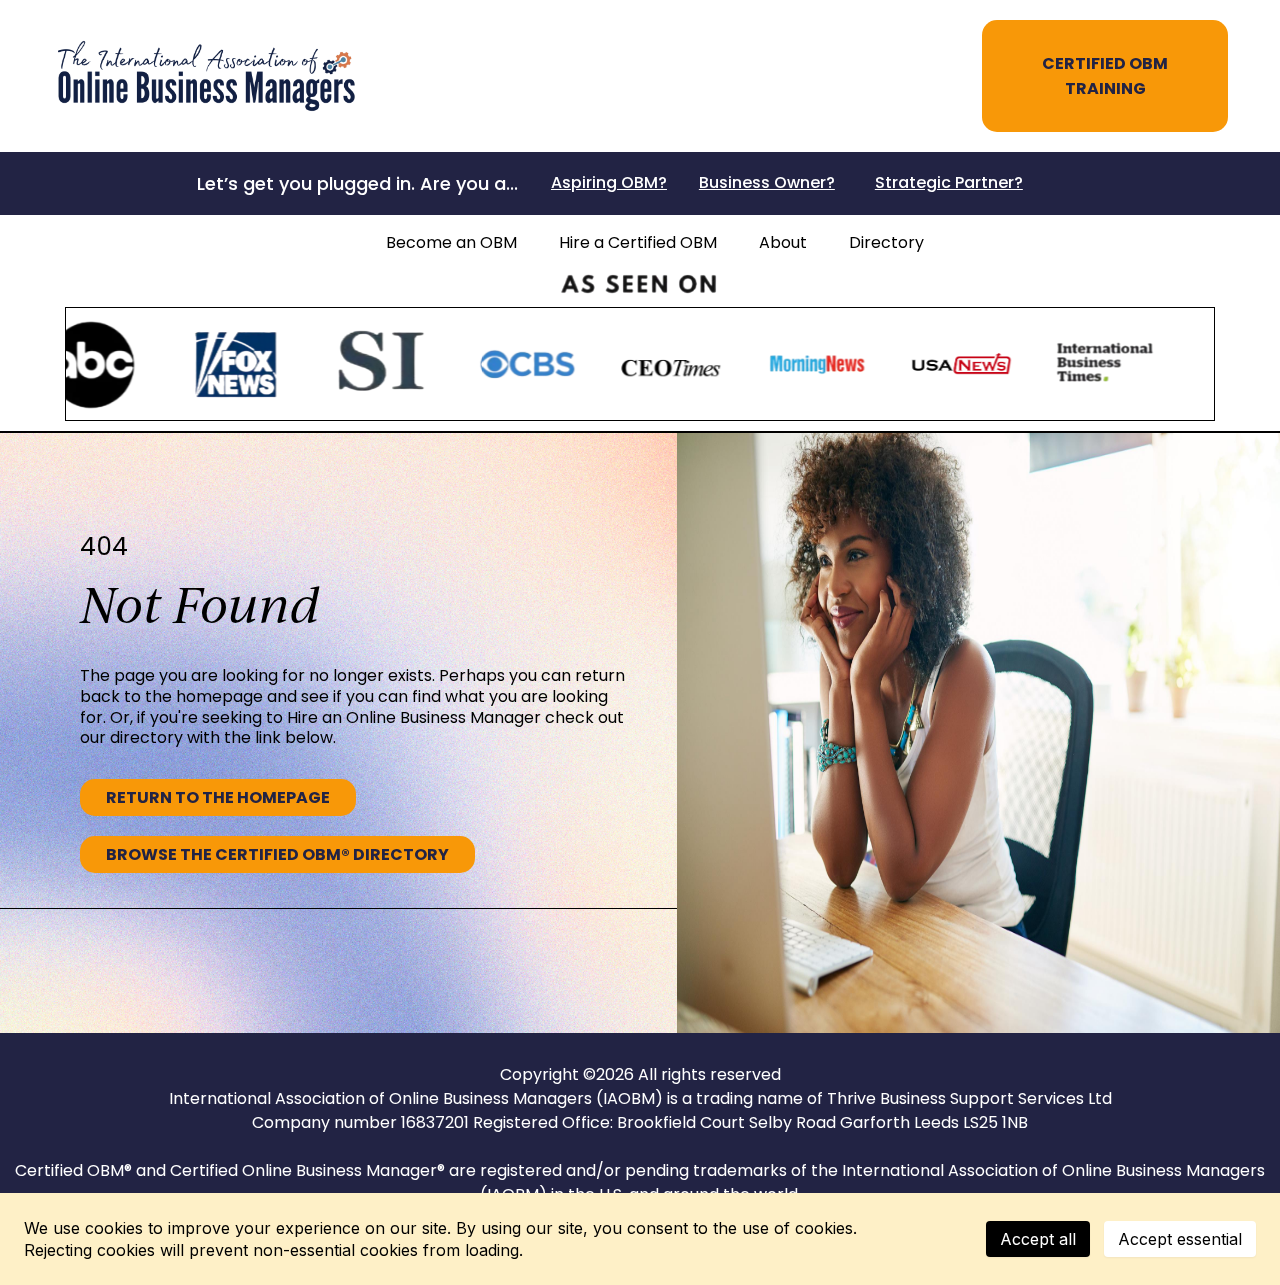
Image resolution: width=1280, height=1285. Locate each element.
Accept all (1038, 1239)
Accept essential (1180, 1239)
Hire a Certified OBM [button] (638, 242)
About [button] (783, 242)
